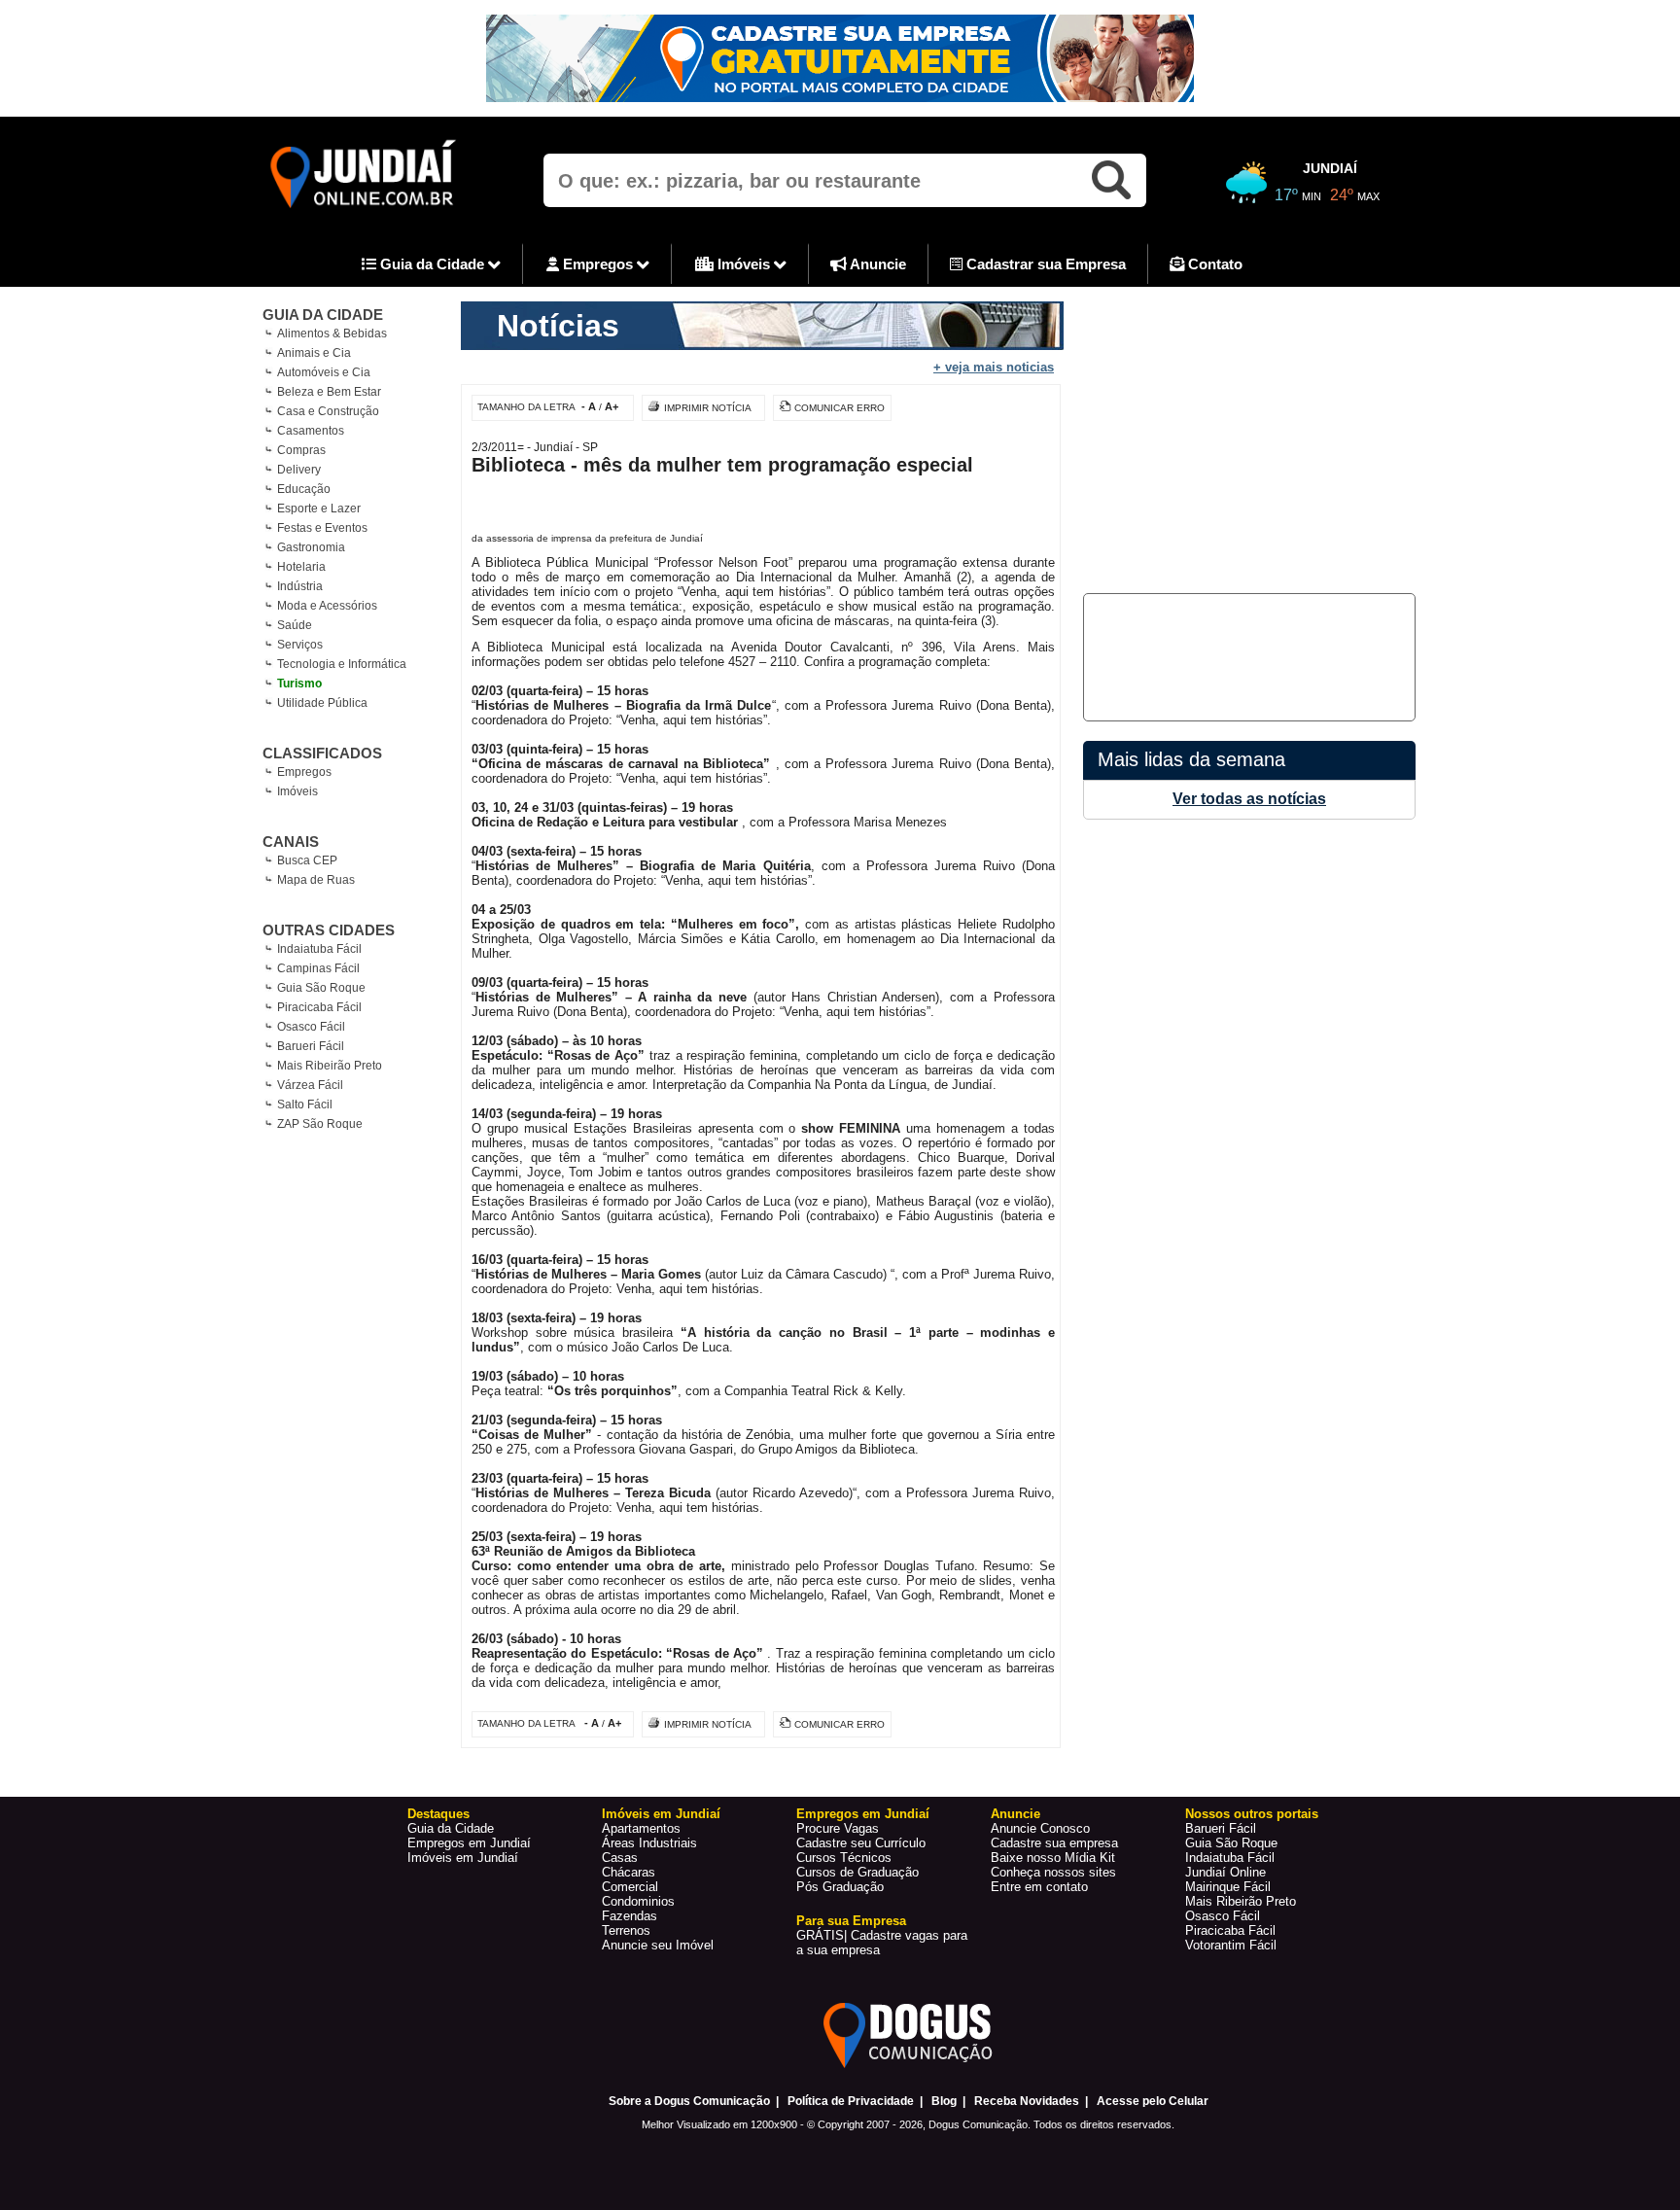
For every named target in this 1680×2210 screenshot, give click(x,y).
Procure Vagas (838, 1828)
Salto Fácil (305, 1105)
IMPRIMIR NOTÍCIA (708, 408)
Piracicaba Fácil (319, 1007)
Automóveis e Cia (324, 372)
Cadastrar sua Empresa (1044, 264)
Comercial (630, 1887)
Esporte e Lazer (319, 509)
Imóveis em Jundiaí (463, 1858)
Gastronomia (311, 547)
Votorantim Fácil (1231, 1945)
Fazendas (630, 1916)
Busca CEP (307, 860)
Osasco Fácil (311, 1027)
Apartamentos (641, 1828)
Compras (301, 450)
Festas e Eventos (322, 528)
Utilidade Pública (322, 703)
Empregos (598, 264)
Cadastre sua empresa (1054, 1843)
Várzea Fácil (310, 1085)
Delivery (299, 470)
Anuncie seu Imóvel (658, 1945)
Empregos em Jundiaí (469, 1843)
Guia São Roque (321, 988)
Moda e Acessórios (327, 606)
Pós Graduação (840, 1887)
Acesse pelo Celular (1153, 2101)
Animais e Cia (314, 353)
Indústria (300, 586)
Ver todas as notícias (1249, 799)
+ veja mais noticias (994, 367)
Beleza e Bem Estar (329, 392)
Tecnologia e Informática (342, 664)
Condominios (638, 1901)
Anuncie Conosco (1040, 1828)
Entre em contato (1039, 1887)
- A (589, 406)
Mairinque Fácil (1228, 1887)
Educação (304, 489)
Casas (620, 1858)
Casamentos (311, 431)
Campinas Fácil (318, 968)
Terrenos (626, 1930)
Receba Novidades (1027, 2101)
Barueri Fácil (311, 1046)
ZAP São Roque (320, 1124)
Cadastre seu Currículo (861, 1843)
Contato (1213, 264)
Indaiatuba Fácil (319, 949)
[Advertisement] (1246, 438)
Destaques (438, 1814)
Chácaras (629, 1872)
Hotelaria (301, 567)
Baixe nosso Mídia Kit (1053, 1858)
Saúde (295, 625)
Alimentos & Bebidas (332, 333)
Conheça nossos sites (1053, 1872)
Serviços (300, 645)
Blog (944, 2101)
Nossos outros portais (1252, 1814)
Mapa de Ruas (316, 880)
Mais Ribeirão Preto (330, 1066)
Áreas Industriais (649, 1843)
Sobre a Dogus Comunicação (689, 2101)
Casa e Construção (328, 411)
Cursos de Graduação (857, 1872)
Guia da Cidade (432, 264)
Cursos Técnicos (844, 1858)
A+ (612, 406)
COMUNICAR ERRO (840, 408)
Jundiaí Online (1225, 1872)
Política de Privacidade (851, 2101)
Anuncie (876, 264)
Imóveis (744, 264)
